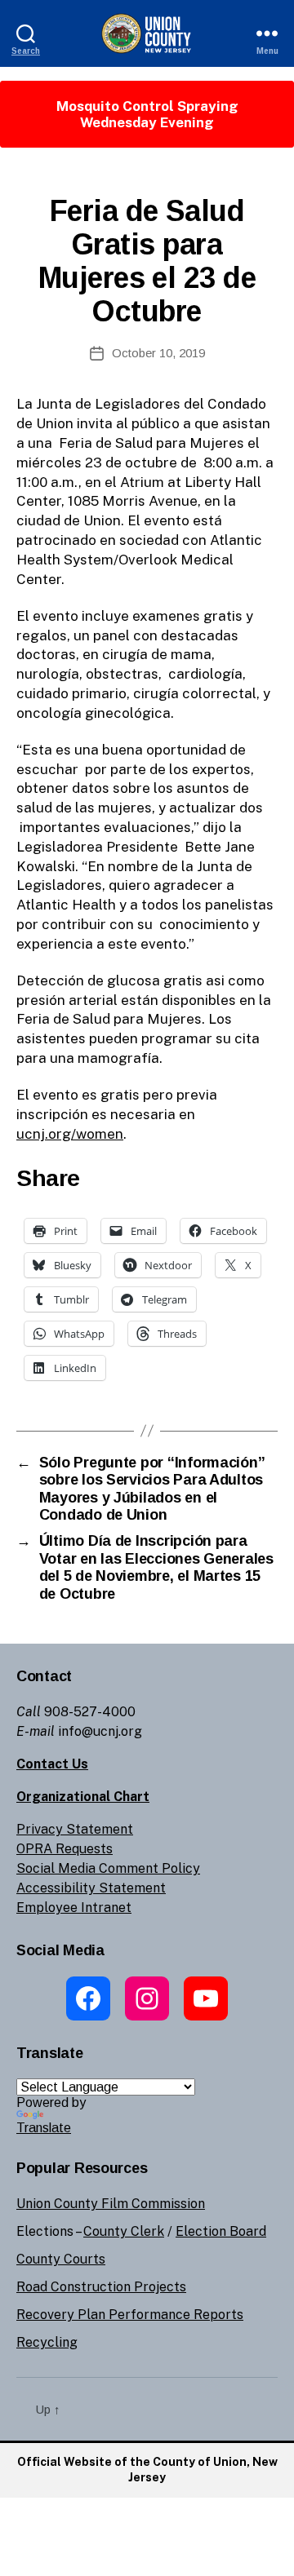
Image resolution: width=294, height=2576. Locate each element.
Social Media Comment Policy (108, 1868)
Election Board (221, 2231)
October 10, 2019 (158, 353)
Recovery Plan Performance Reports (130, 2315)
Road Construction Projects (101, 2287)
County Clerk (124, 2231)
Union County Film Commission (111, 2204)
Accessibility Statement (91, 1888)
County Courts (61, 2259)
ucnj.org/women (70, 1134)
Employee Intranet (74, 1908)
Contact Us (52, 1764)
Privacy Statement (75, 1829)
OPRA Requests (65, 1849)
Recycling (47, 2342)
